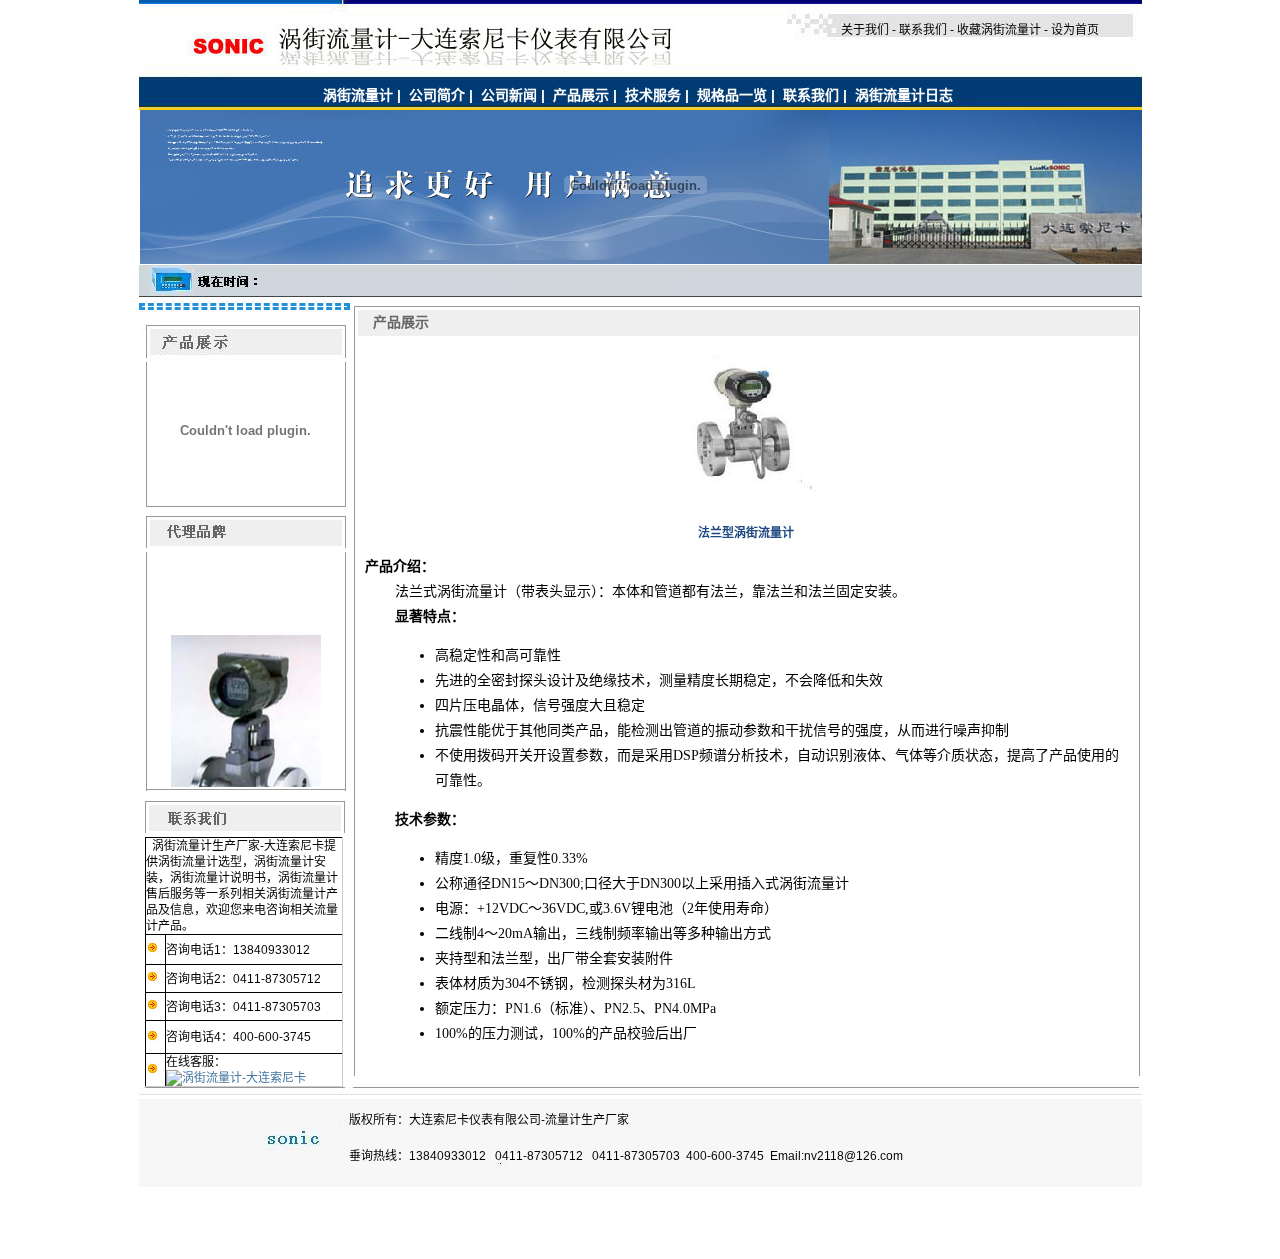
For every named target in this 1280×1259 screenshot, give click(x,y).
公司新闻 (509, 95)
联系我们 (811, 95)
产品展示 (581, 95)
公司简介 (437, 95)
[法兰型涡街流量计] (746, 488)
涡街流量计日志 (904, 95)
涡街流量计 (358, 95)
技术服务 (653, 95)
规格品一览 (732, 95)
